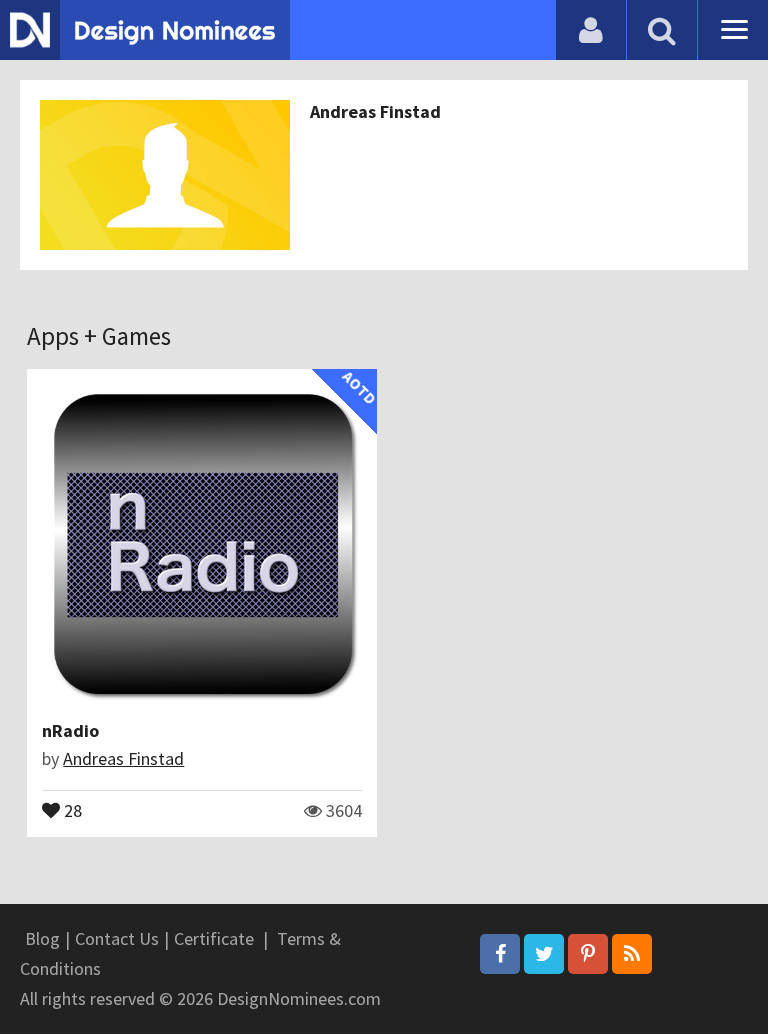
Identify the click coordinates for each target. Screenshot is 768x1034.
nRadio (70, 730)
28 (71, 809)
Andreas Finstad (375, 111)
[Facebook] (500, 954)
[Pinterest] (588, 954)
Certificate (214, 938)
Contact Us (117, 938)
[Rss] (632, 954)
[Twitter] (544, 954)
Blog (42, 938)
